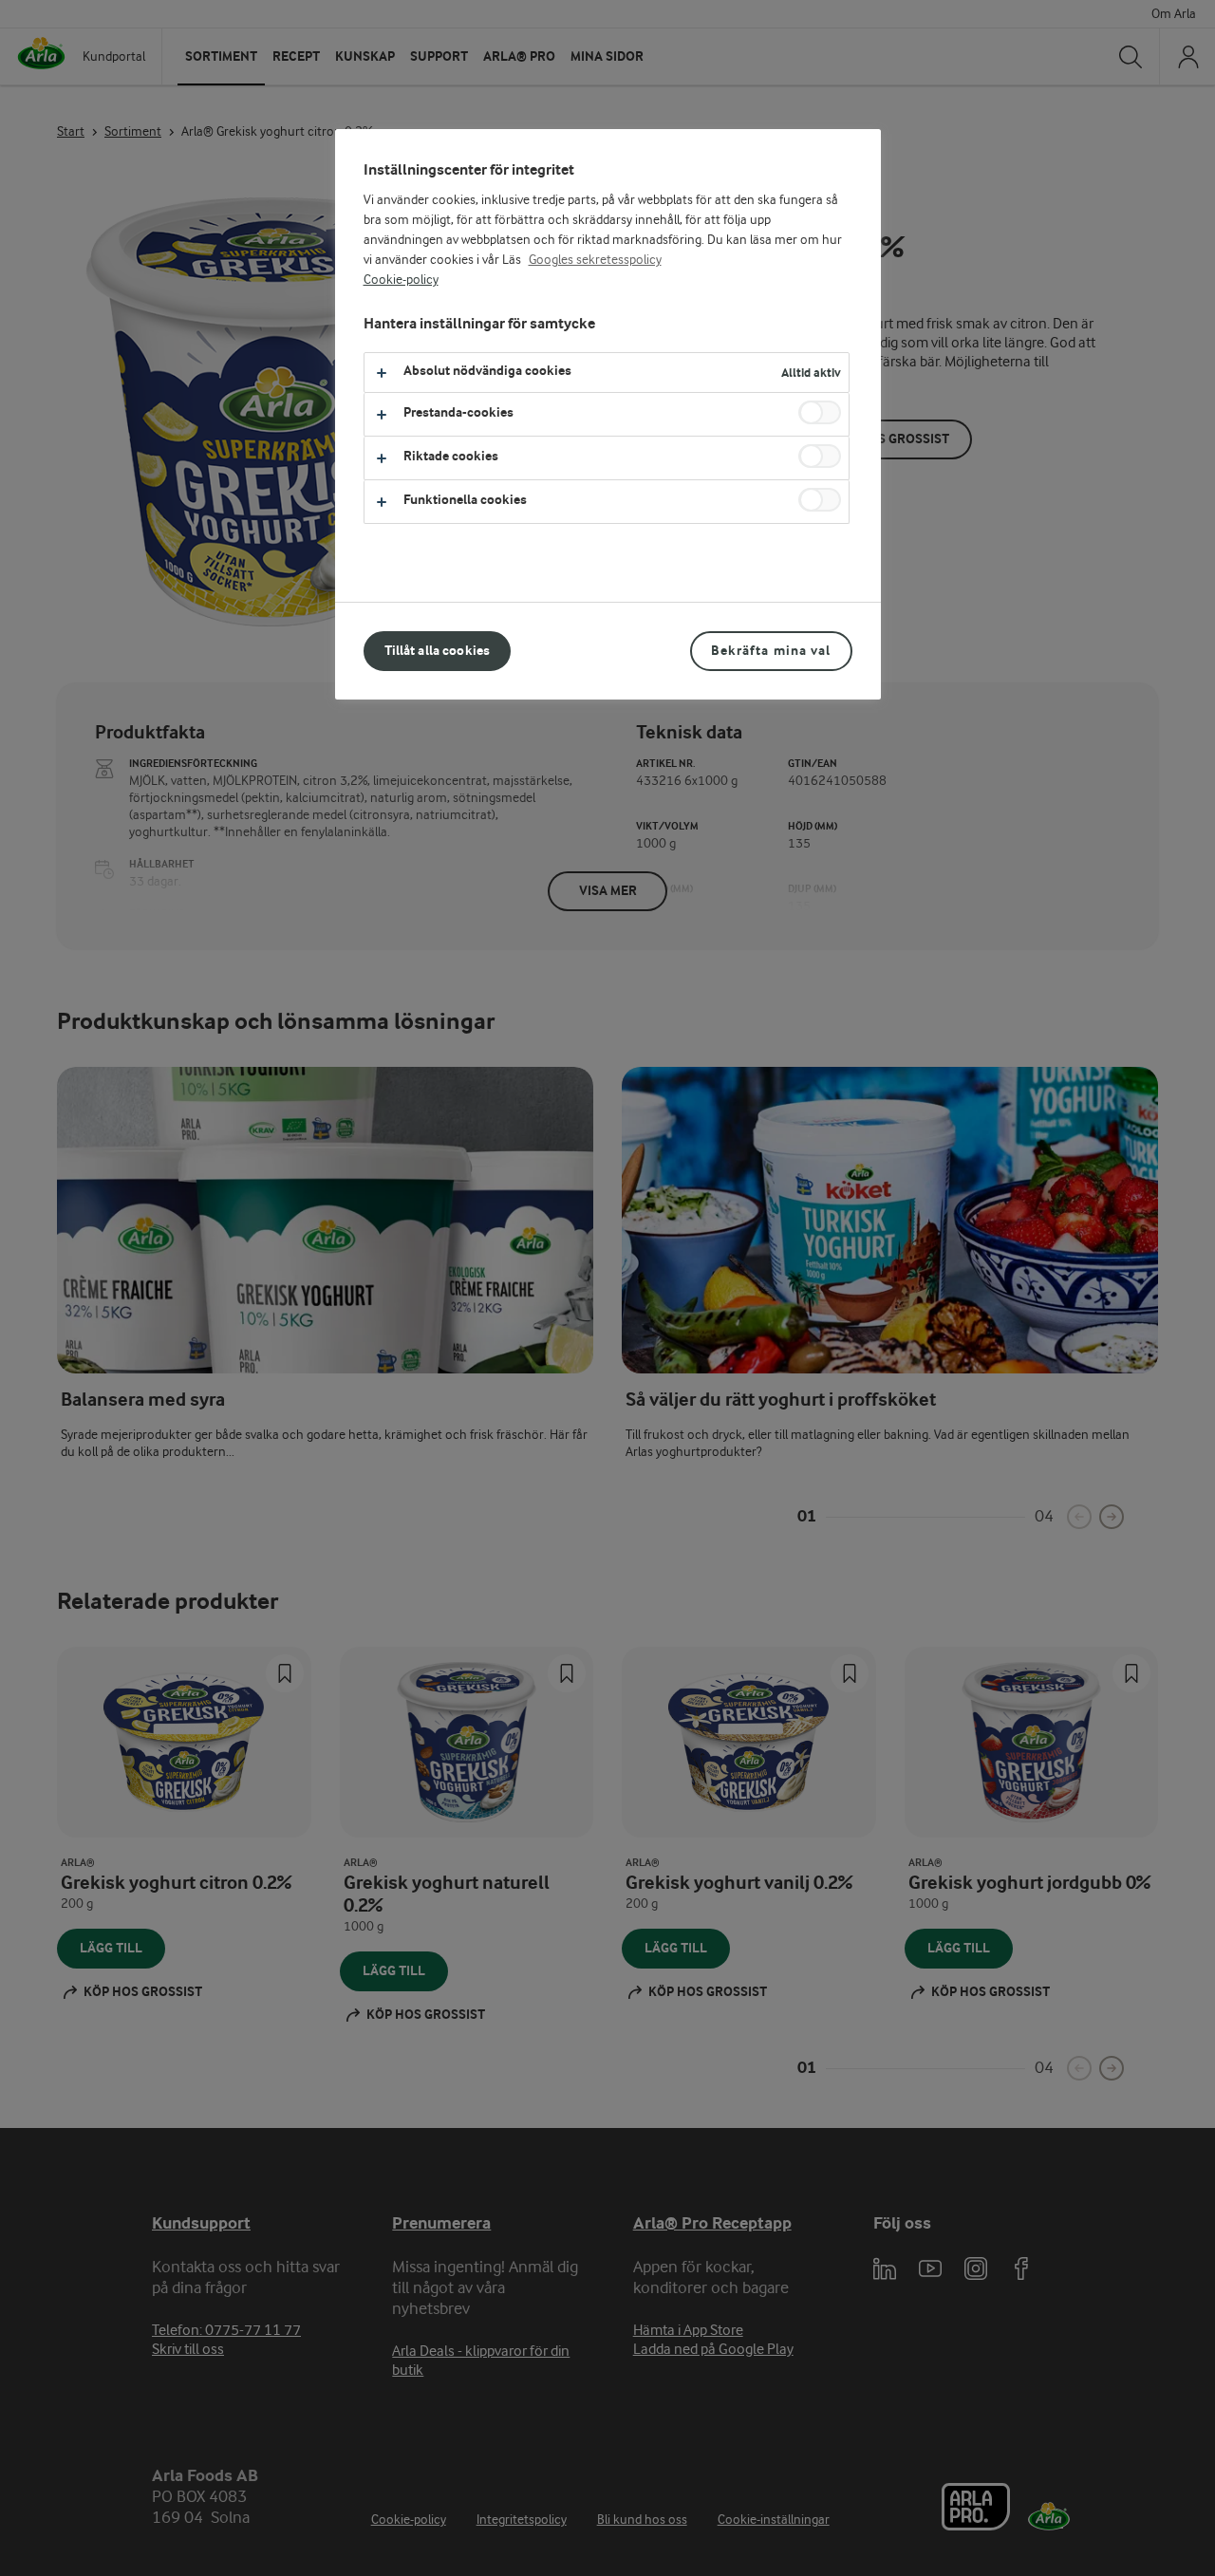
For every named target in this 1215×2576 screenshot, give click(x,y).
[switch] (820, 412)
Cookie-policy (401, 280)
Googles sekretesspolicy (595, 260)
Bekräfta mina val (771, 651)
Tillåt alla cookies (438, 651)
